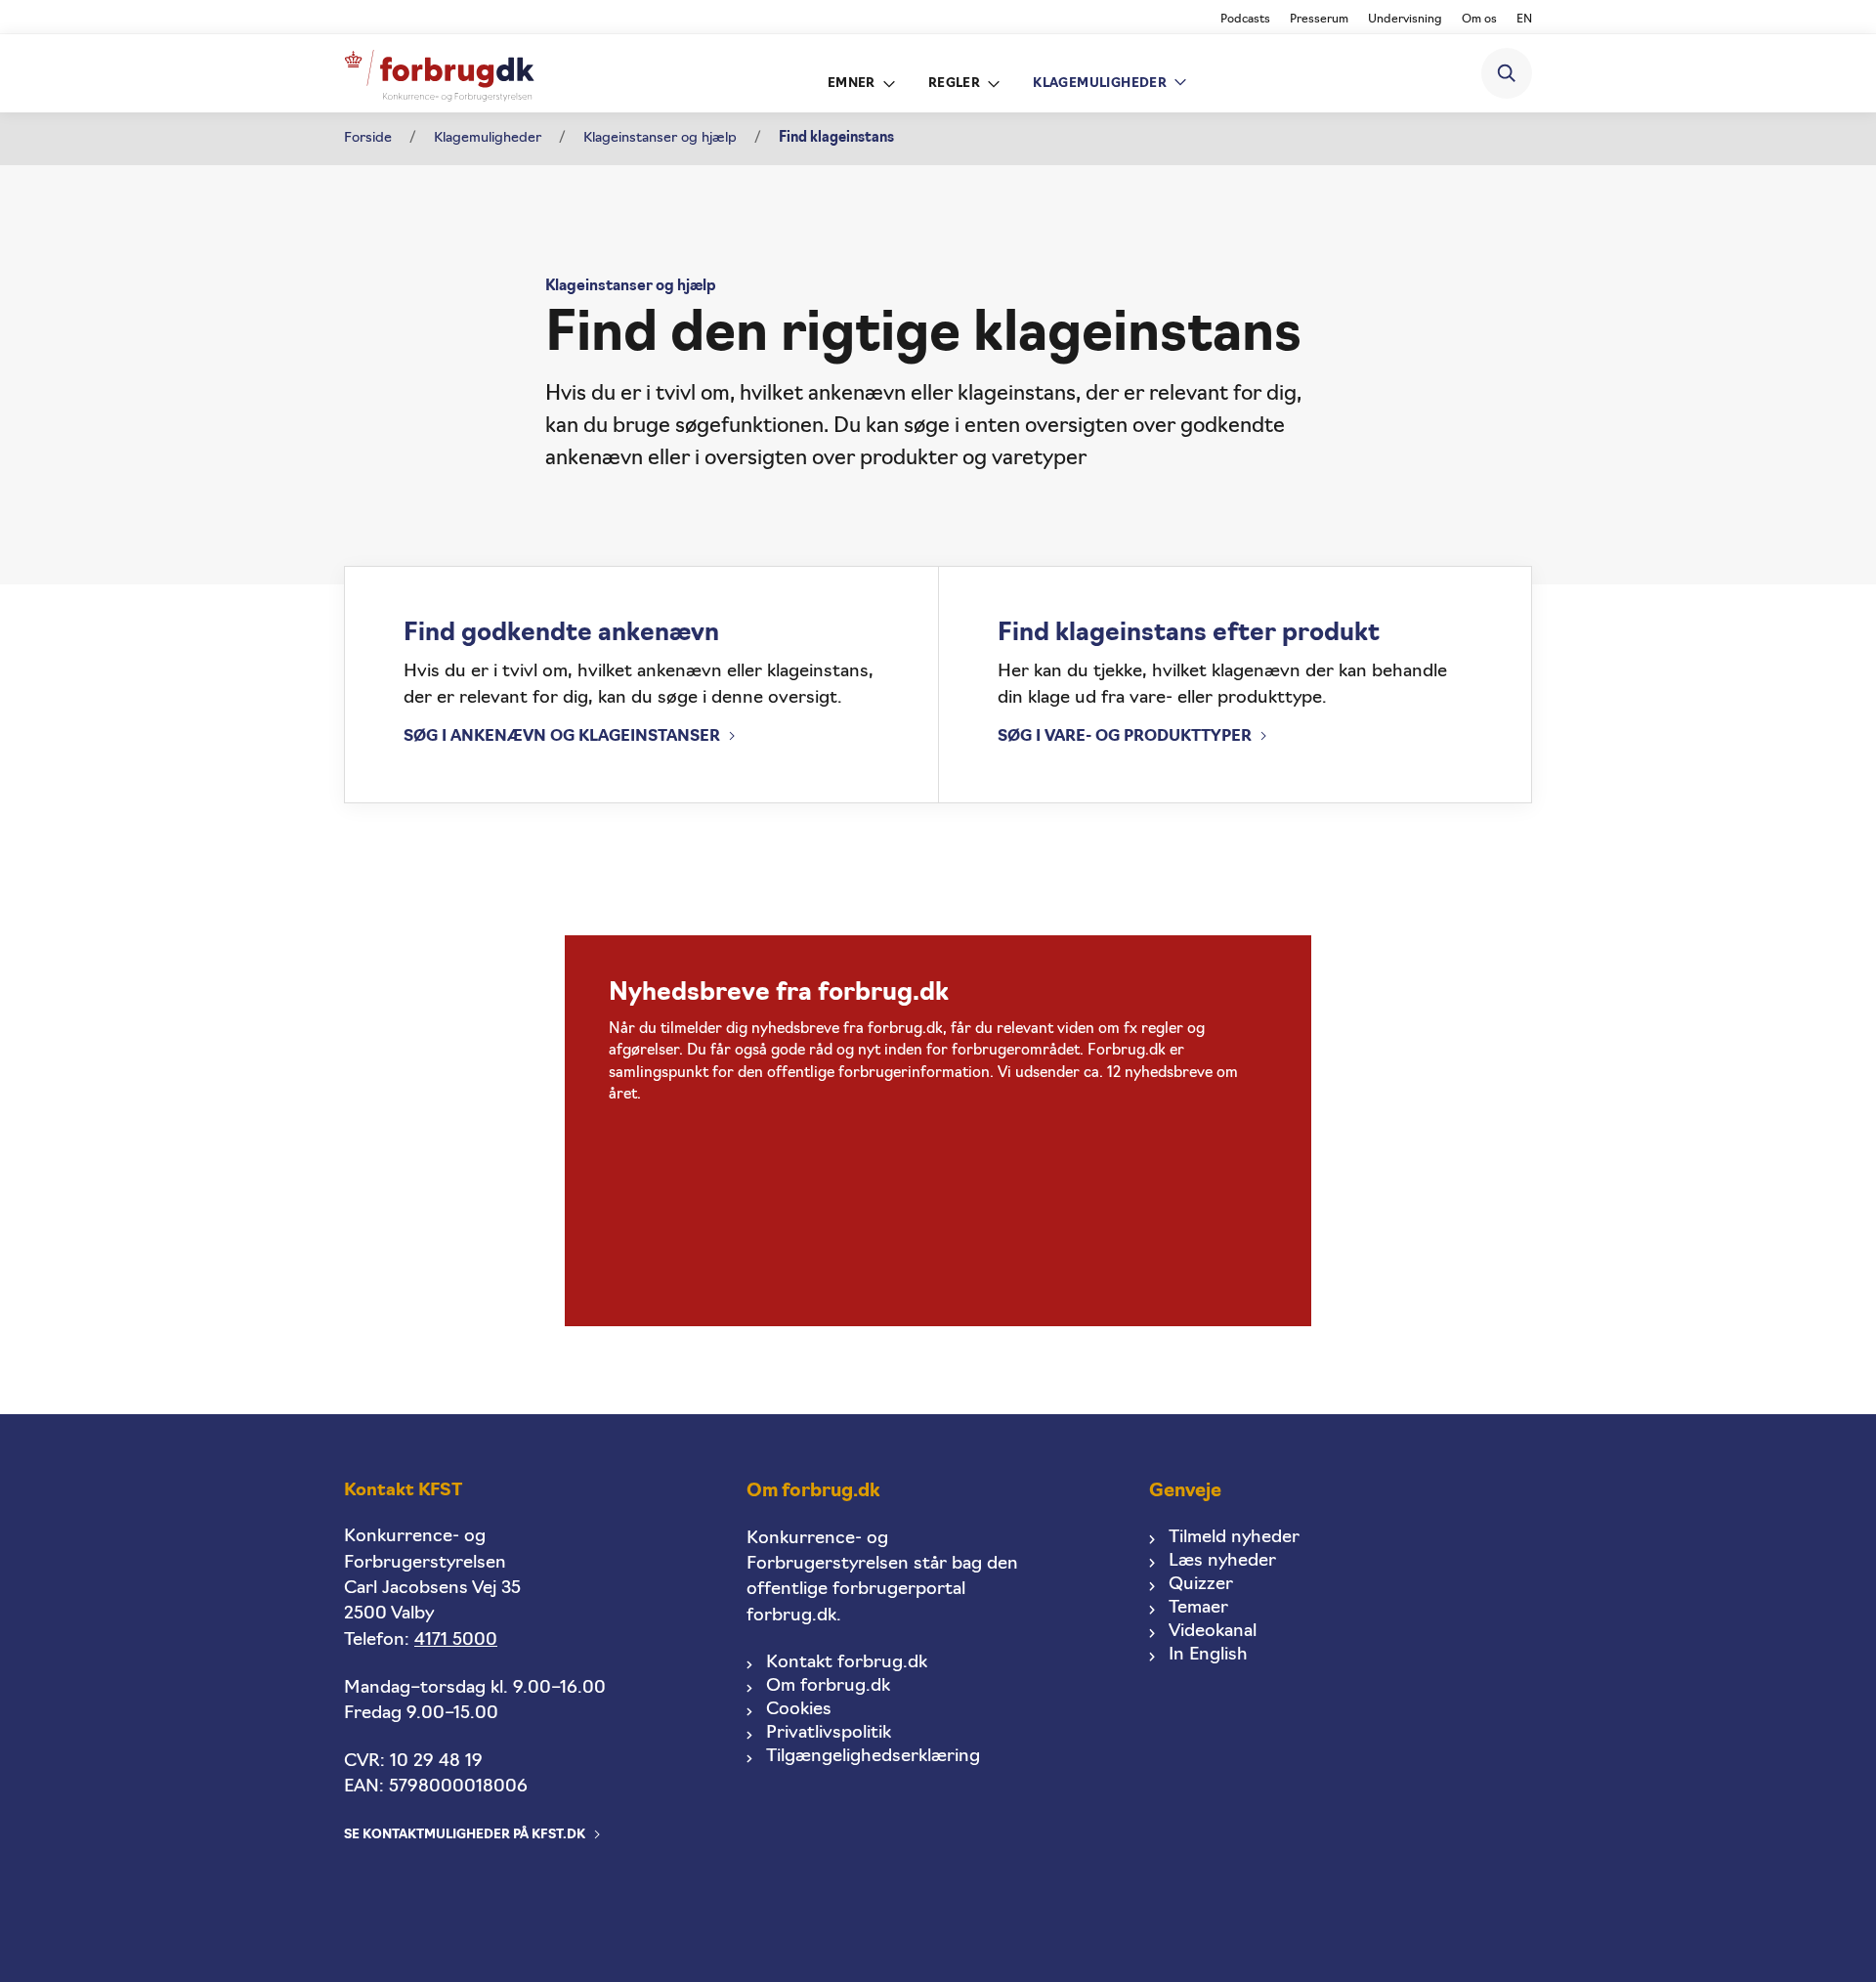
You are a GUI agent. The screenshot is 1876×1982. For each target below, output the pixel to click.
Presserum (1319, 20)
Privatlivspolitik (829, 1733)
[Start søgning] (1507, 73)
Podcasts (1245, 20)
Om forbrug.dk (828, 1686)
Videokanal (1213, 1632)
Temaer (1198, 1608)
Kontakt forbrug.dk (847, 1663)
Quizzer (1201, 1585)
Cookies (799, 1710)
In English (1208, 1655)
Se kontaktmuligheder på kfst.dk (465, 1835)
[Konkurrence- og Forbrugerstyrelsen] (439, 74)
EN (1524, 20)
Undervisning (1405, 20)
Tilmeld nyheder (1234, 1538)
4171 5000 (456, 1640)
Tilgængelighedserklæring (873, 1757)
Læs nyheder (1222, 1561)
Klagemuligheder (488, 138)
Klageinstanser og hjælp (660, 138)
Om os (1479, 20)
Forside (368, 138)
